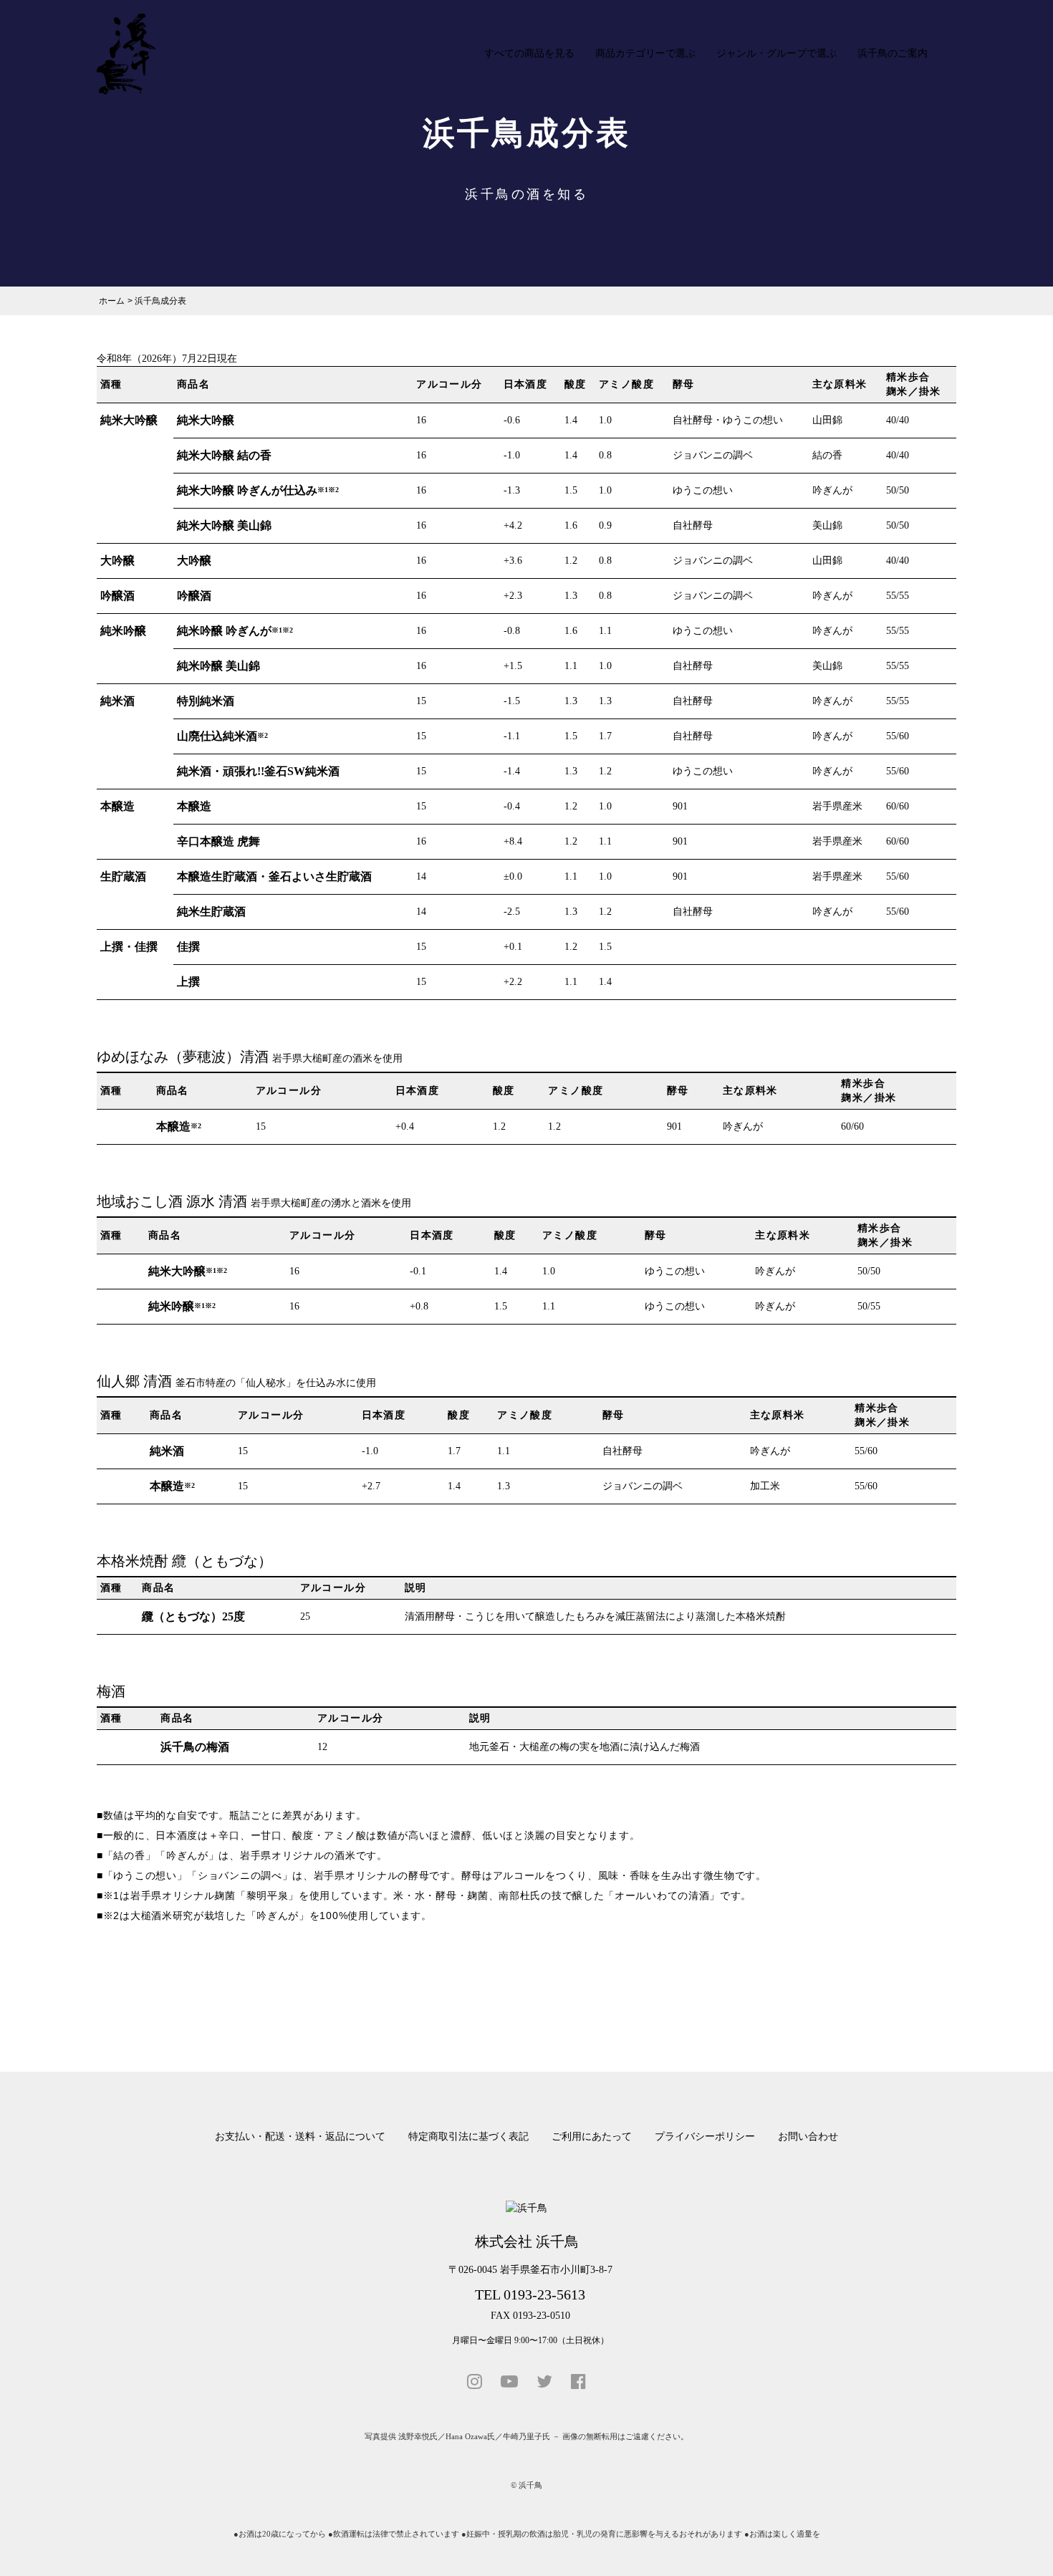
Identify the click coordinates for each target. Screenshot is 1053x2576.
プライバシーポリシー (705, 2137)
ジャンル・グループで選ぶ (776, 53)
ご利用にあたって (592, 2137)
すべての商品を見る (529, 53)
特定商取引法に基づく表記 (468, 2137)
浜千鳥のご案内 (893, 53)
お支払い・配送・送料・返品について (300, 2137)
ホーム (112, 301)
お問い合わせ (808, 2137)
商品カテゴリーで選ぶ (645, 53)
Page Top (1019, 2547)
